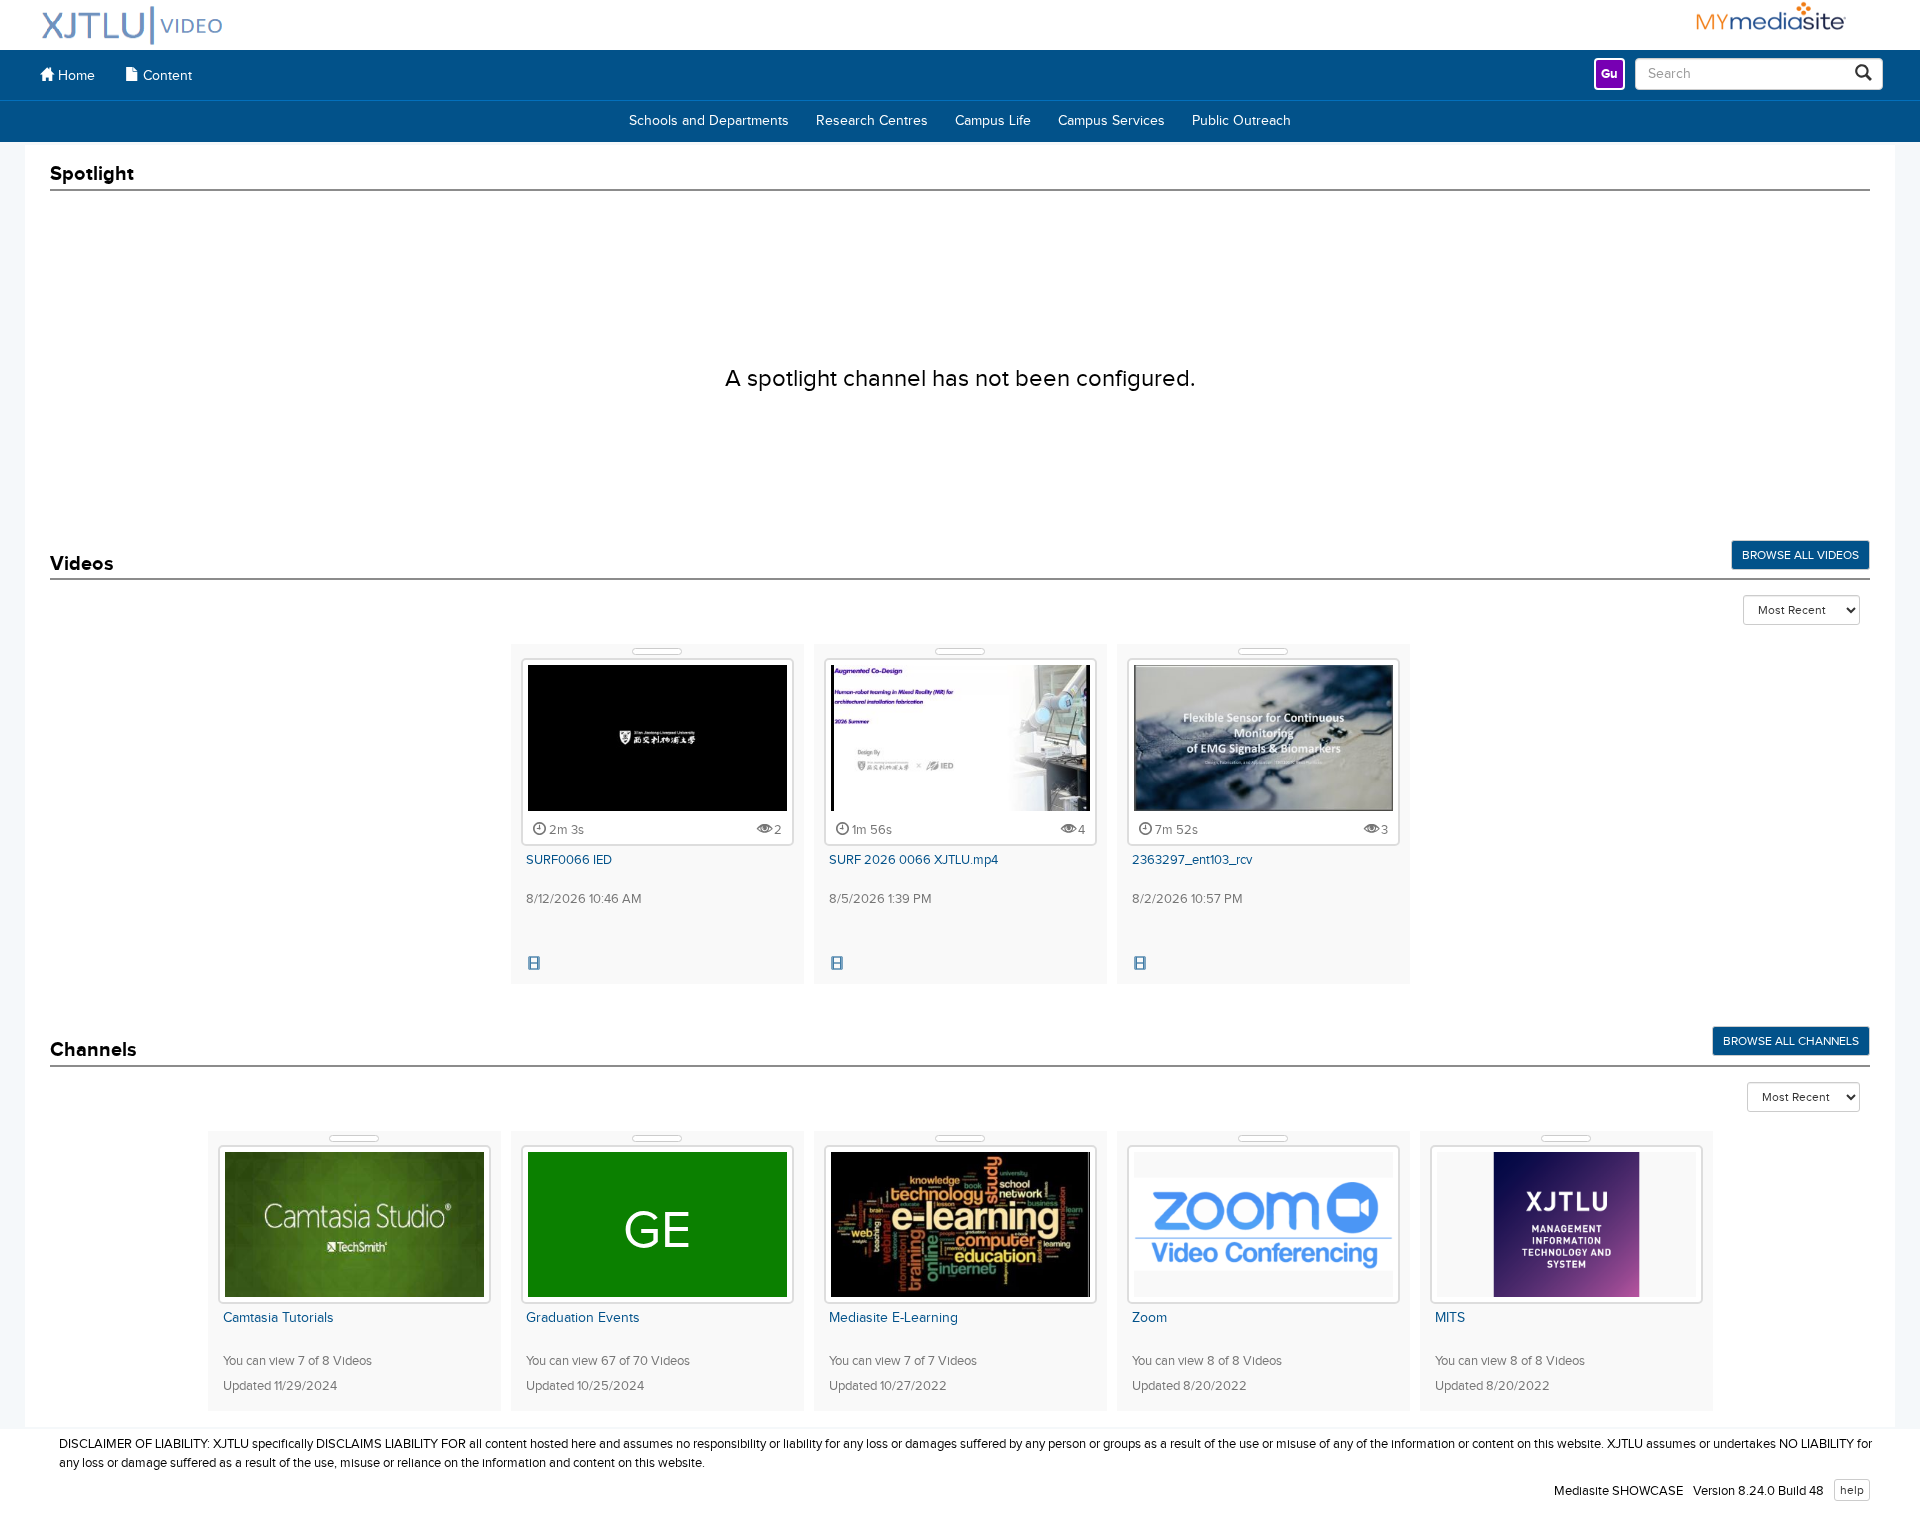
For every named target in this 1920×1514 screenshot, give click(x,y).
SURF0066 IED (569, 860)
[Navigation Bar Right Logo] (1762, 25)
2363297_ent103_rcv (1192, 860)
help (1852, 1490)
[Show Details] (657, 651)
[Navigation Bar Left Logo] (132, 25)
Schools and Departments (709, 121)
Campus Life (993, 121)
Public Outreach (1241, 121)
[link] (1609, 74)
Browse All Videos (1800, 555)
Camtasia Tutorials (278, 1318)
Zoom (1149, 1318)
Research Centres (872, 121)
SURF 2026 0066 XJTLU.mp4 (913, 860)
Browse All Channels (1791, 1041)
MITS (1450, 1318)
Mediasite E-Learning (893, 1318)
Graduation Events (583, 1318)
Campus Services (1111, 121)
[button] (535, 963)
